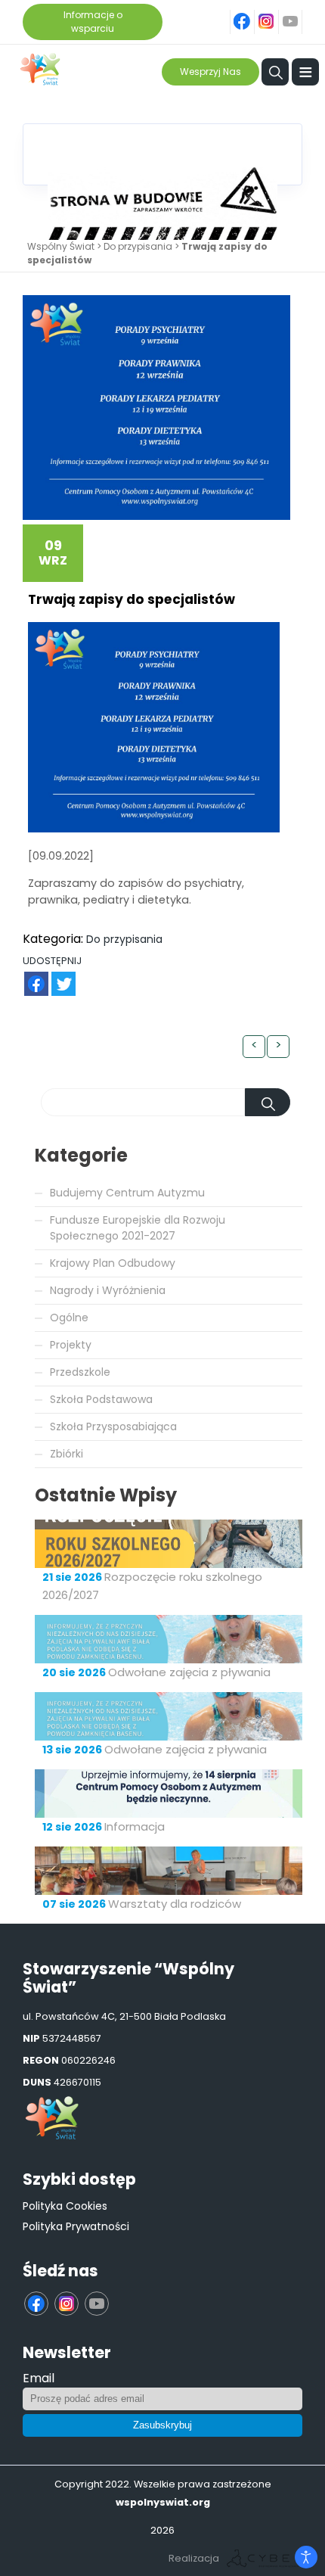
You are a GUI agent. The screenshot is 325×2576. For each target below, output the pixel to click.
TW (56, 976)
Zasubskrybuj (162, 2425)
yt (299, 13)
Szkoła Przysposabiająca (113, 1426)
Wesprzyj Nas (210, 72)
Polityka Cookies (65, 2206)
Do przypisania (138, 246)
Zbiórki (67, 1454)
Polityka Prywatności (76, 2226)
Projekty (71, 1345)
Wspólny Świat (61, 246)
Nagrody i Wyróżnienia (108, 1290)
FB (27, 976)
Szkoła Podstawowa (101, 1399)
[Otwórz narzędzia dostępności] (306, 2557)
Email (39, 2378)
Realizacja (194, 2558)
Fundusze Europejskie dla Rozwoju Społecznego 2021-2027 (138, 1228)
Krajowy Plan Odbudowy (113, 1263)
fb (252, 13)
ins (275, 13)
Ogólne (69, 1318)
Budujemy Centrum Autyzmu (127, 1193)
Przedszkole (80, 1372)
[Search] (268, 1102)
